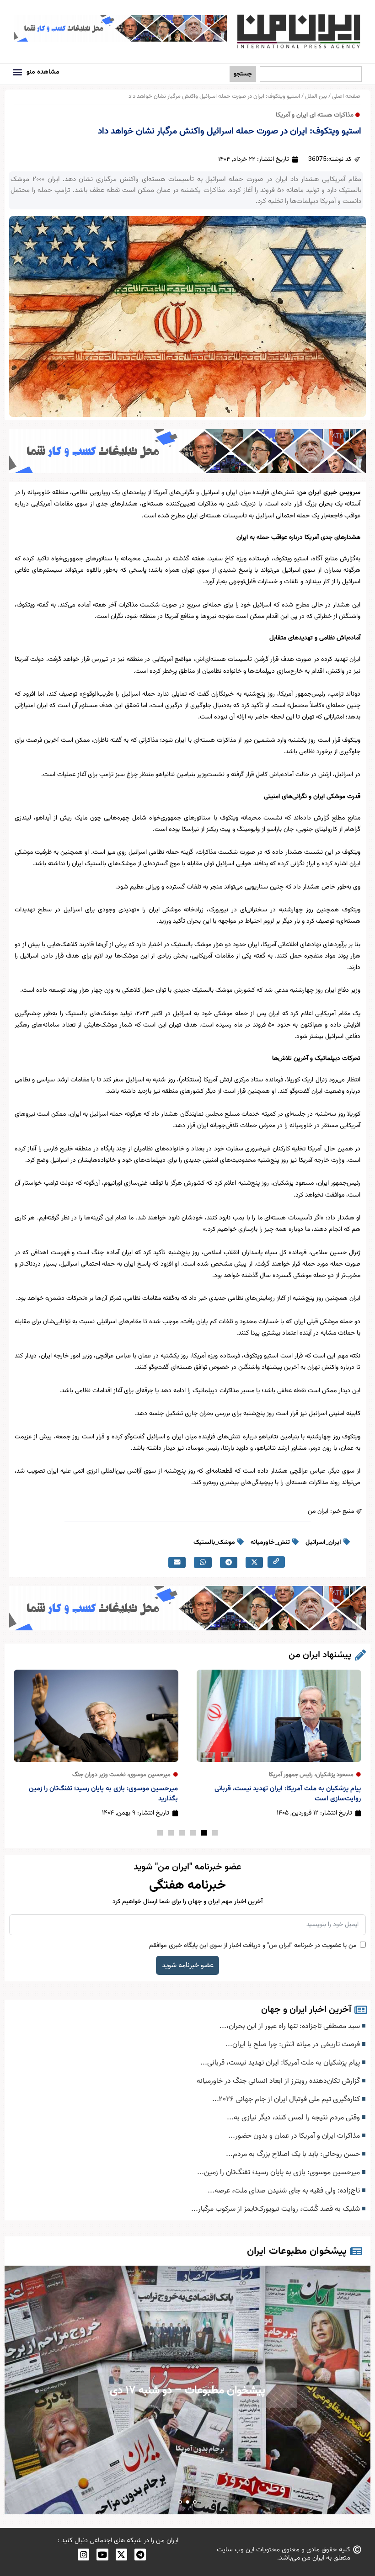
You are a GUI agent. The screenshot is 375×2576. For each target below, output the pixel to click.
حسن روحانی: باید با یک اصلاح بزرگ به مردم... (294, 2154)
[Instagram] (83, 2554)
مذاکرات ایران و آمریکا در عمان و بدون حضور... (295, 2136)
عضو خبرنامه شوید (188, 1965)
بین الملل (316, 96)
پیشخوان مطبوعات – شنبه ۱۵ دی (188, 2390)
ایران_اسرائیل (323, 1543)
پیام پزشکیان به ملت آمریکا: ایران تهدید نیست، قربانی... (281, 2063)
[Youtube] (102, 2554)
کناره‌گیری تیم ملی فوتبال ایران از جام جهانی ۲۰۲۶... (287, 2099)
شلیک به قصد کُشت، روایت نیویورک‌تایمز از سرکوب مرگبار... (276, 2209)
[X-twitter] (121, 2554)
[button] (17, 72)
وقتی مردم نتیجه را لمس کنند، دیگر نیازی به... (294, 2118)
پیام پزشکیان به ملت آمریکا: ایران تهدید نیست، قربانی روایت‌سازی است (288, 1794)
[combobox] (311, 74)
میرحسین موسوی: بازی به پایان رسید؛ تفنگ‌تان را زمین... (279, 2172)
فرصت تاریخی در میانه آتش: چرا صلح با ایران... (294, 2044)
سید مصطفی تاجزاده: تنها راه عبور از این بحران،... (291, 2026)
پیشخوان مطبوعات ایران (297, 2251)
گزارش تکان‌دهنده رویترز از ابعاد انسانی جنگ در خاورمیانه (279, 2081)
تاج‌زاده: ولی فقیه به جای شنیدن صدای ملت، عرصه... (285, 2191)
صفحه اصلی (346, 96)
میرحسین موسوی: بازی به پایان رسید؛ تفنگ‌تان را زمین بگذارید (103, 1794)
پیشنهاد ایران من (320, 1655)
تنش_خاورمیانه (270, 1543)
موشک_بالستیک (214, 1543)
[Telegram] (140, 2554)
